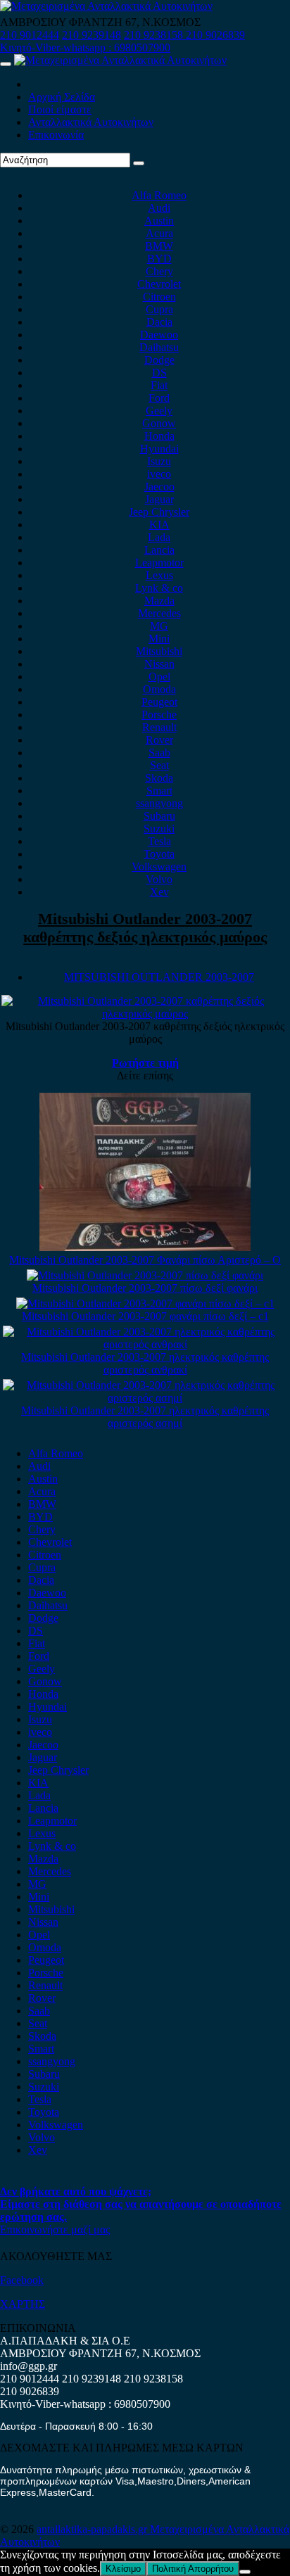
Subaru (159, 816)
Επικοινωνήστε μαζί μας (55, 2229)
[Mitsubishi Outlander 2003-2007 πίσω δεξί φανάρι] (145, 1275)
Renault (159, 727)
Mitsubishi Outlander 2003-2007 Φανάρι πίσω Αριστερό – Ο (145, 1260)
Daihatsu (159, 347)
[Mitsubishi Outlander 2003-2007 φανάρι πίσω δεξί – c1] (145, 1303)
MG (159, 626)
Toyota (159, 854)
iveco (159, 474)
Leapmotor (159, 563)
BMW (159, 246)
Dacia (159, 322)
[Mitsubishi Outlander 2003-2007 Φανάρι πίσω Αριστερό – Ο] (145, 1247)
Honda (159, 436)
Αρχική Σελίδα (62, 97)
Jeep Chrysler (159, 512)
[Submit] (139, 163)
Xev (159, 892)
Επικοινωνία (56, 135)
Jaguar (159, 499)
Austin (159, 221)
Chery (159, 271)
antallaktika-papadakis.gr (93, 2529)
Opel (159, 677)
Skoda (159, 778)
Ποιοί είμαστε (60, 109)
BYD (159, 259)
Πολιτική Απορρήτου (193, 2569)
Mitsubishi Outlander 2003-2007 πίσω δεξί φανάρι (145, 1288)
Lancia (159, 550)
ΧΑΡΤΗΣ (23, 2304)
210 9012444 (30, 35)
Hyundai (159, 449)
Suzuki (159, 829)
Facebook (22, 2280)
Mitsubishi (159, 651)
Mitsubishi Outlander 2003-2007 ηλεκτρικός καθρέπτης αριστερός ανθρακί (145, 1363)
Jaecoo (159, 487)
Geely (159, 411)
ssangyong (159, 803)
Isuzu (159, 461)
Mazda (159, 601)
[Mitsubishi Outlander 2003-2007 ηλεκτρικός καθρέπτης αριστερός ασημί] (145, 1398)
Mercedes (159, 613)
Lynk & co (159, 588)
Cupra (159, 309)
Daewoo (159, 335)
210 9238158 (155, 35)
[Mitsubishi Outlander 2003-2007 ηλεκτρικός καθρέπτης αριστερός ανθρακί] (145, 1344)
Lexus (159, 575)
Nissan (159, 664)
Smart (159, 791)
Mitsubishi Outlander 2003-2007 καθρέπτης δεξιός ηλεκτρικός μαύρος (145, 928)
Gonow (159, 423)
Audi (159, 208)
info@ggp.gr (29, 2366)
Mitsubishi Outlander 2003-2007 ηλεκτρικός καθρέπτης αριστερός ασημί (145, 1417)
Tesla (159, 841)
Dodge (159, 360)
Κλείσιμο (123, 2569)
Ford (159, 398)
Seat (159, 765)
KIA (159, 525)
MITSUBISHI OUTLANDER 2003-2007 (159, 977)
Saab (159, 753)
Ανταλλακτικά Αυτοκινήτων (91, 122)
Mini (159, 639)
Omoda (159, 689)
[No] (245, 2572)
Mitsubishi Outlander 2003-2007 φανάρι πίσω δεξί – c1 (145, 1316)
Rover (159, 740)
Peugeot (159, 702)
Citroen (159, 297)
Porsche (159, 715)
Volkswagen (159, 867)
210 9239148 (92, 35)
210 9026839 (215, 35)
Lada (159, 537)
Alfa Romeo (159, 195)
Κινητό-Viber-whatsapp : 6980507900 (85, 47)
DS (159, 373)
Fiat (159, 385)
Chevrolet (159, 284)
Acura (159, 233)
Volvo (159, 879)
